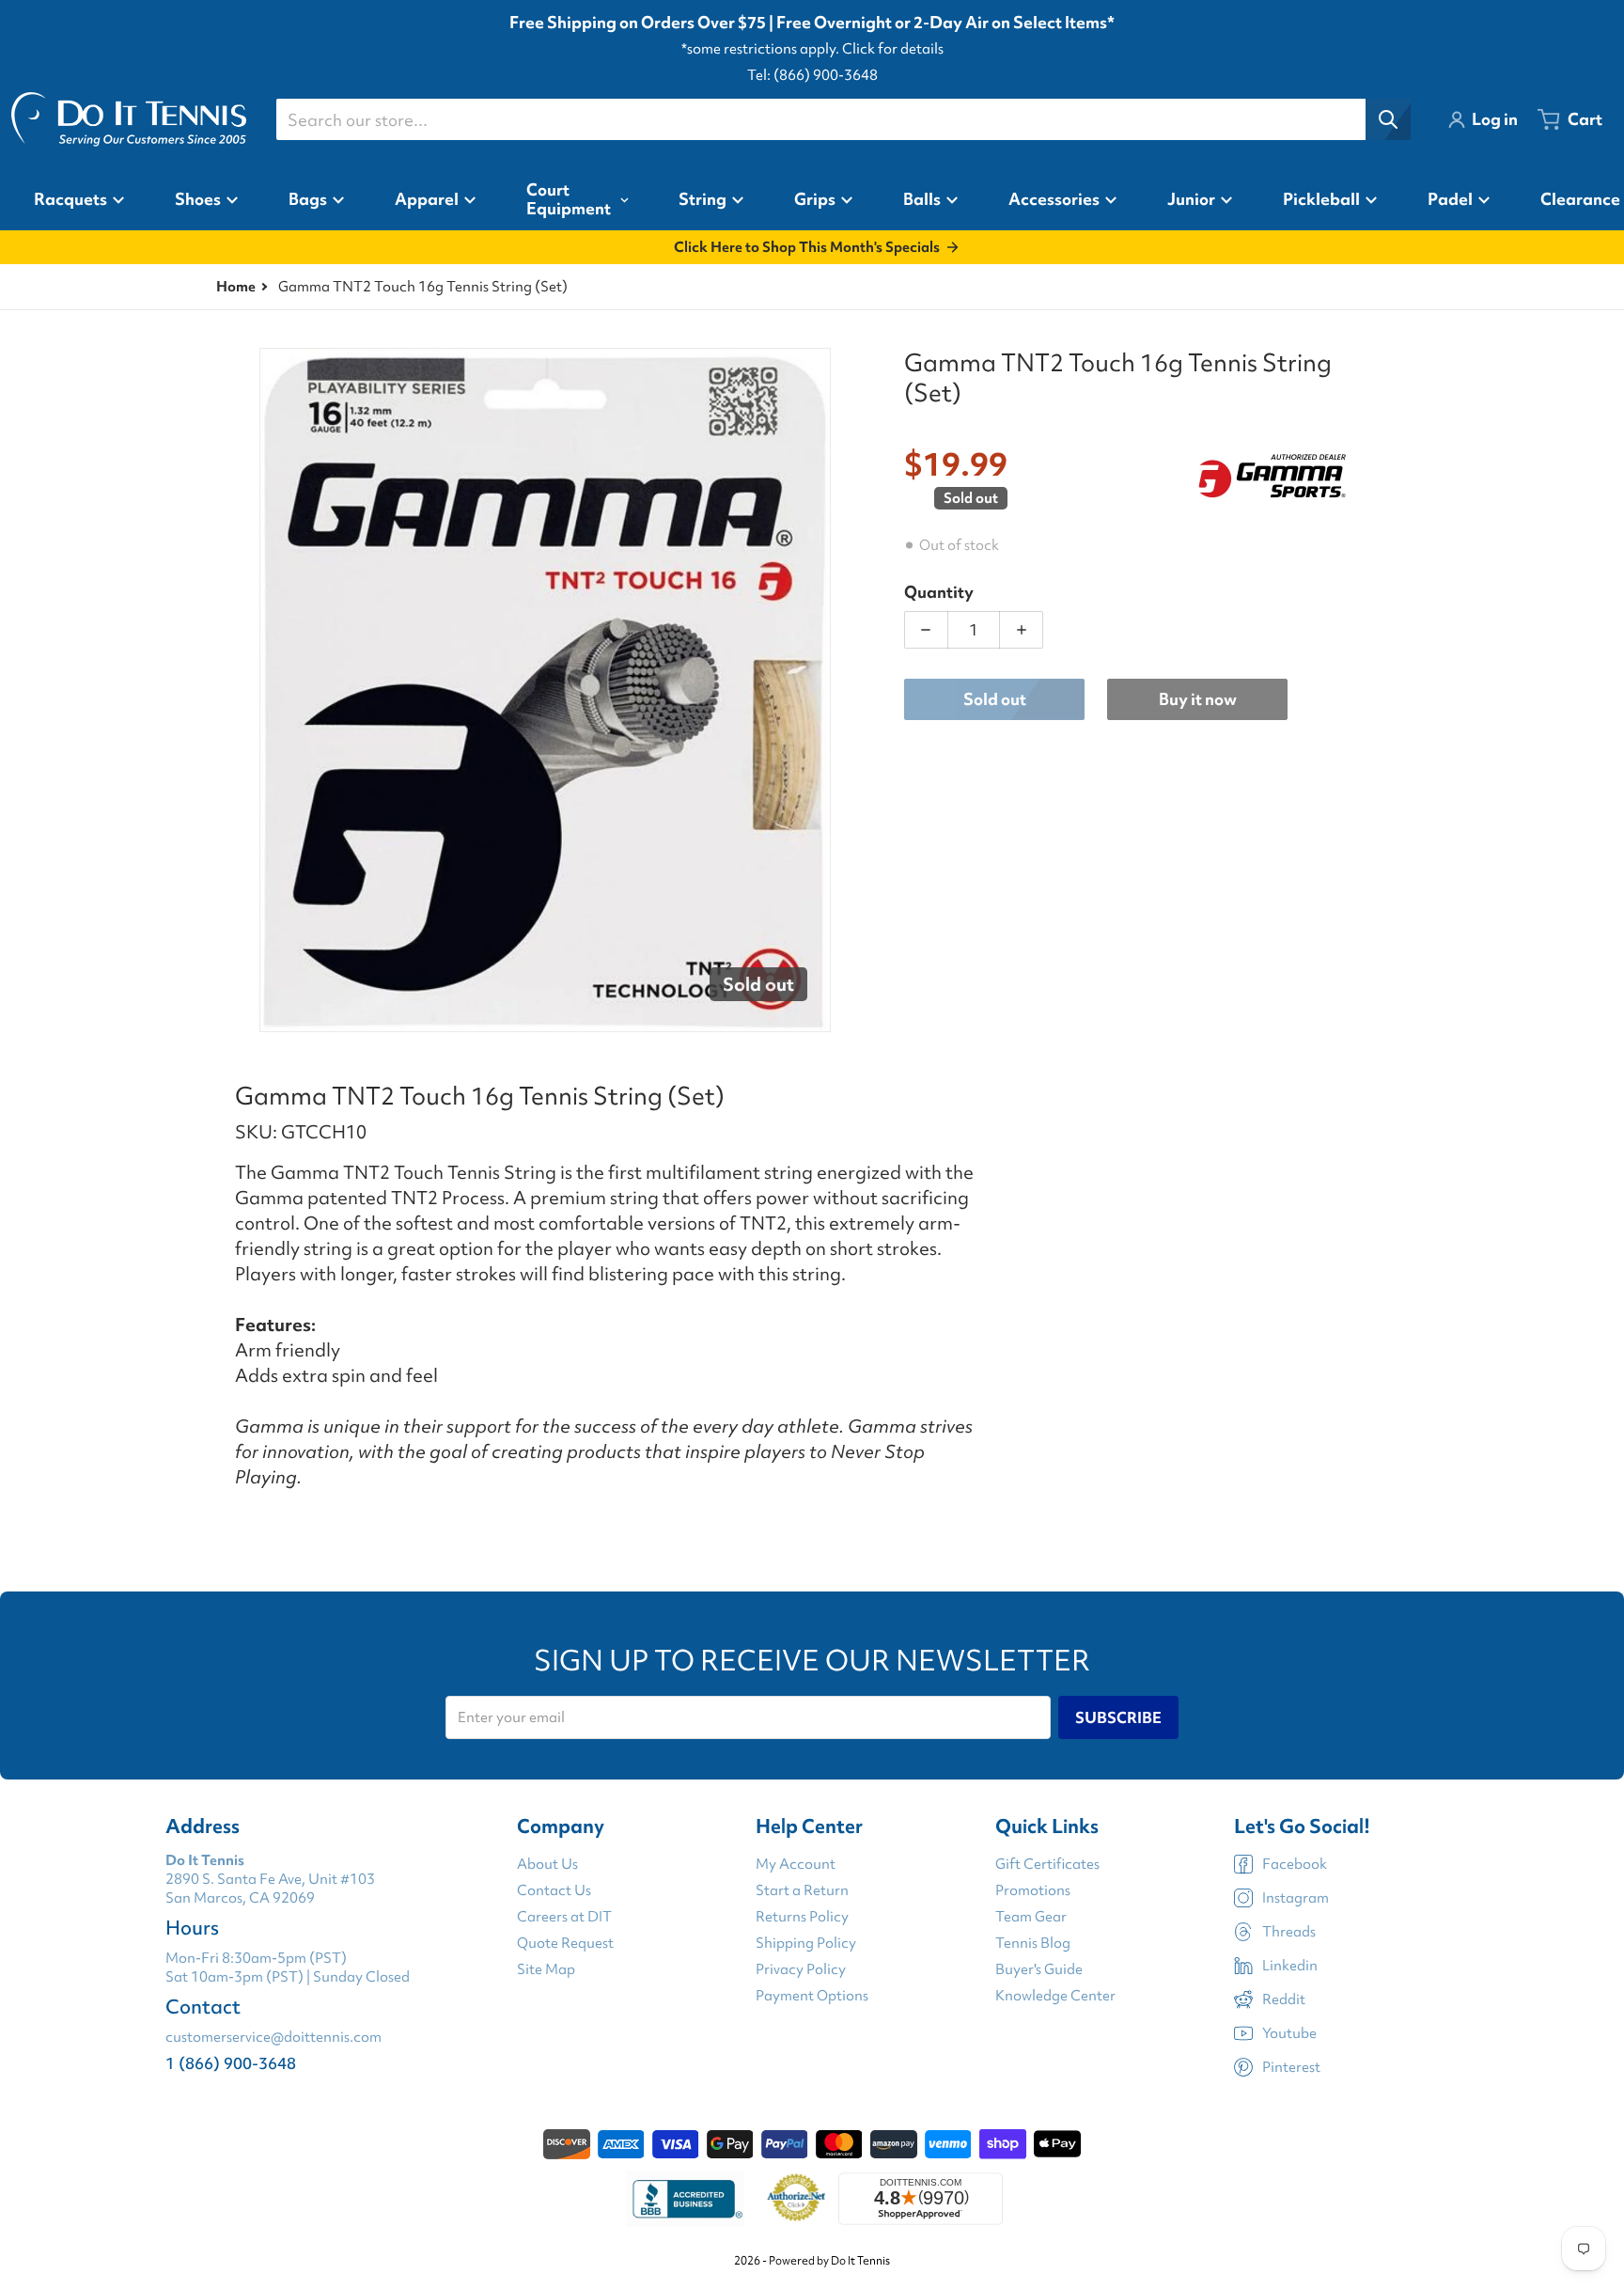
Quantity (939, 592)
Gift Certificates (1047, 1864)
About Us (547, 1864)
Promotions (1033, 1890)
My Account (796, 1864)
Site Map (546, 1969)
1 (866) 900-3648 (231, 2063)
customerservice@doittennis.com (273, 2037)
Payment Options (812, 1996)
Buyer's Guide (1039, 1969)
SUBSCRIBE (1118, 1717)
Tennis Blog (1033, 1943)
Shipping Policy (806, 1943)
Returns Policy (802, 1917)
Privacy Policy (801, 1969)
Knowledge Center (1055, 1996)
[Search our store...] (1388, 119)
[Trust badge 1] (685, 2199)
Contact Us (554, 1890)
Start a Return (802, 1890)
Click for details (893, 49)
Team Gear (1031, 1917)
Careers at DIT (564, 1917)
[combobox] (843, 119)
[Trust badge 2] (796, 2199)
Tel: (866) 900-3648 (812, 75)
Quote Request (565, 1943)
